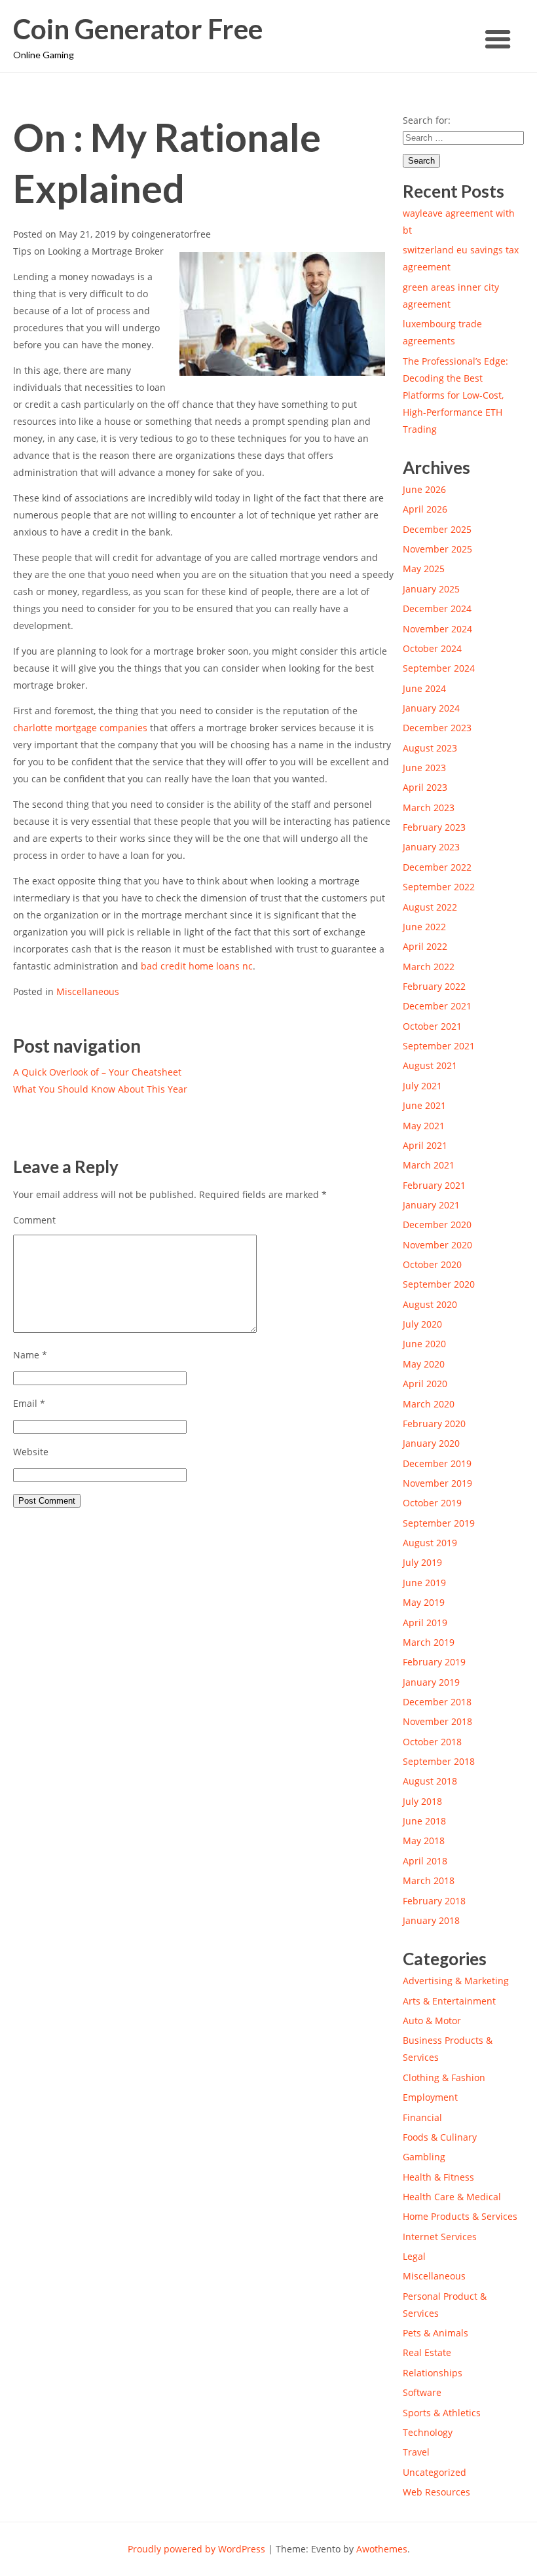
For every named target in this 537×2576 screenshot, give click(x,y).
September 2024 (439, 668)
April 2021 (425, 1145)
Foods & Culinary (440, 2137)
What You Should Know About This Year (100, 1089)
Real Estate (427, 2352)
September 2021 (439, 1046)
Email (29, 1403)
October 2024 (432, 648)
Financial (422, 2117)
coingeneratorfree (171, 234)
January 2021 (431, 1205)
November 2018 (437, 1721)
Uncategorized (435, 2472)
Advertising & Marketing (456, 1981)
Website (31, 1452)
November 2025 (437, 549)
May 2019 (424, 1602)
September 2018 (439, 1761)
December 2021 (437, 1006)
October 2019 (432, 1503)
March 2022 (429, 967)
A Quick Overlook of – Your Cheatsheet (97, 1072)
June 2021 (424, 1105)
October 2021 (432, 1026)
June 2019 (424, 1583)
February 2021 (434, 1185)
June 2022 (424, 927)
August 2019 (430, 1543)
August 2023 (430, 748)
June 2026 (424, 489)
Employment (430, 2097)
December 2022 (437, 867)
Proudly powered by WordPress (196, 2549)
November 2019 (437, 1483)
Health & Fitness (438, 2177)
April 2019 (425, 1623)
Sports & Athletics (442, 2413)
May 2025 (424, 569)
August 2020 (430, 1304)
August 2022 (430, 907)
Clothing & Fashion (444, 2077)
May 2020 (424, 1364)
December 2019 (437, 1463)
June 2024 (424, 688)
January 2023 (431, 847)
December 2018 (437, 1702)
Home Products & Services (460, 2216)
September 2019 (439, 1523)
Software (422, 2392)
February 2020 (434, 1424)
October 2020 (432, 1264)
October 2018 (432, 1742)
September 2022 (439, 887)
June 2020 (424, 1344)
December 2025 (437, 529)
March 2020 (429, 1404)
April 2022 (425, 946)
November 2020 (437, 1245)
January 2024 (431, 708)
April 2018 (425, 1861)
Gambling (424, 2157)
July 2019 (422, 1562)
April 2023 (425, 787)
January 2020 (431, 1443)
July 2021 (422, 1086)
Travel (416, 2452)
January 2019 (431, 1682)
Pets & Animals (435, 2333)
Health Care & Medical (452, 2197)
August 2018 (430, 1781)
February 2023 (434, 827)
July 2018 (422, 1801)
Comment (34, 1220)
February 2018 (434, 1901)
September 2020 (439, 1284)
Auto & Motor (432, 2021)
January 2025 (431, 589)
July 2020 (422, 1324)
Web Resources (436, 2492)
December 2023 (437, 728)
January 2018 (431, 1920)
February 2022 (434, 986)
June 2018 (424, 1821)
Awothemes (382, 2549)
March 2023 (429, 807)
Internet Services (440, 2237)
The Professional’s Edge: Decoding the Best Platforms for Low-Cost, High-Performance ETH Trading (455, 395)
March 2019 (429, 1642)
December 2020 (437, 1225)
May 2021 (424, 1126)
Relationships (433, 2373)
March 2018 (429, 1880)
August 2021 (430, 1065)
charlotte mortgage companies (80, 728)
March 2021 (429, 1165)
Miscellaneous (88, 991)
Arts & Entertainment (449, 2001)
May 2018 (424, 1841)
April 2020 (425, 1384)
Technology (428, 2432)
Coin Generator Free (138, 29)
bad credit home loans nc (197, 966)
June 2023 (424, 768)
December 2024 (437, 608)
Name (30, 1355)
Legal (414, 2256)
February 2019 (434, 1662)
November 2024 (437, 629)
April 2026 (425, 509)
